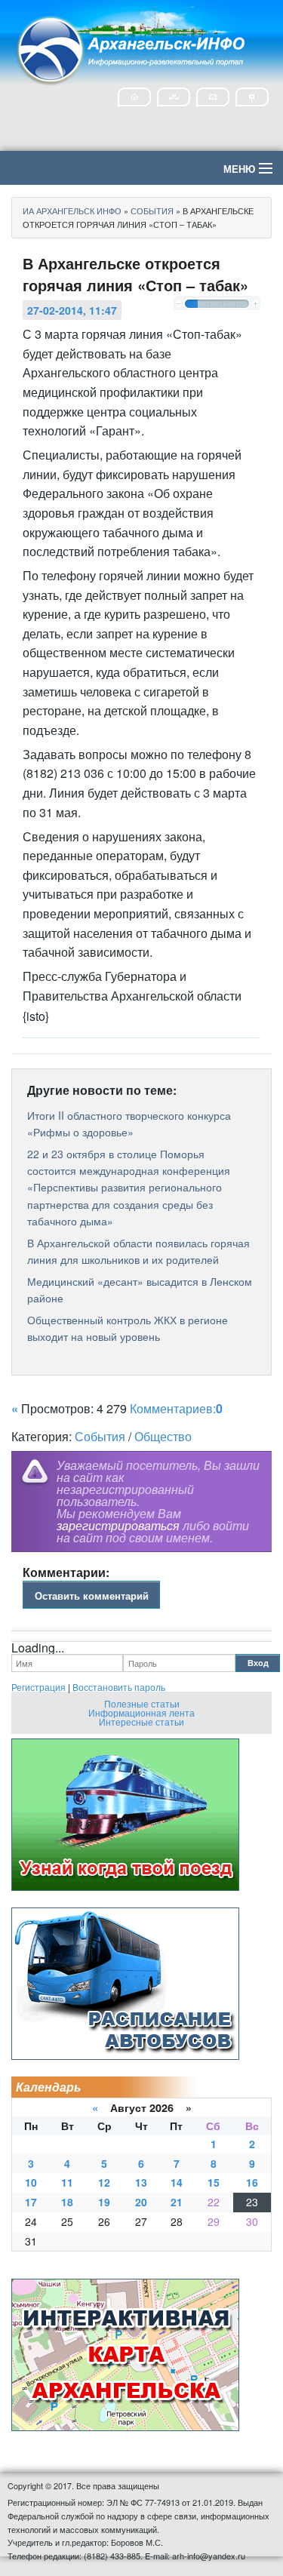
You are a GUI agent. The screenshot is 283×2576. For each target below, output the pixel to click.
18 (67, 2202)
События (100, 1436)
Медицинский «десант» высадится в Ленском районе (140, 1290)
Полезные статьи (142, 1703)
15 (214, 2182)
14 (177, 2182)
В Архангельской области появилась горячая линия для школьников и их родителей (138, 1251)
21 (177, 2202)
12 (104, 2182)
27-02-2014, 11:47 (72, 310)
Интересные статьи (141, 1721)
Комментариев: (176, 1408)
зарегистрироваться (118, 1525)
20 (141, 2202)
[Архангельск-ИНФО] (132, 48)
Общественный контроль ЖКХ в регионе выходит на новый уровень (128, 1328)
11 (67, 2182)
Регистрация (38, 1687)
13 (141, 2182)
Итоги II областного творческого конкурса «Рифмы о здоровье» (129, 1124)
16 (252, 2182)
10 (31, 2182)
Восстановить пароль (119, 1687)
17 (31, 2202)
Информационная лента (141, 1712)
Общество (163, 1436)
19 (104, 2202)
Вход (258, 1663)
